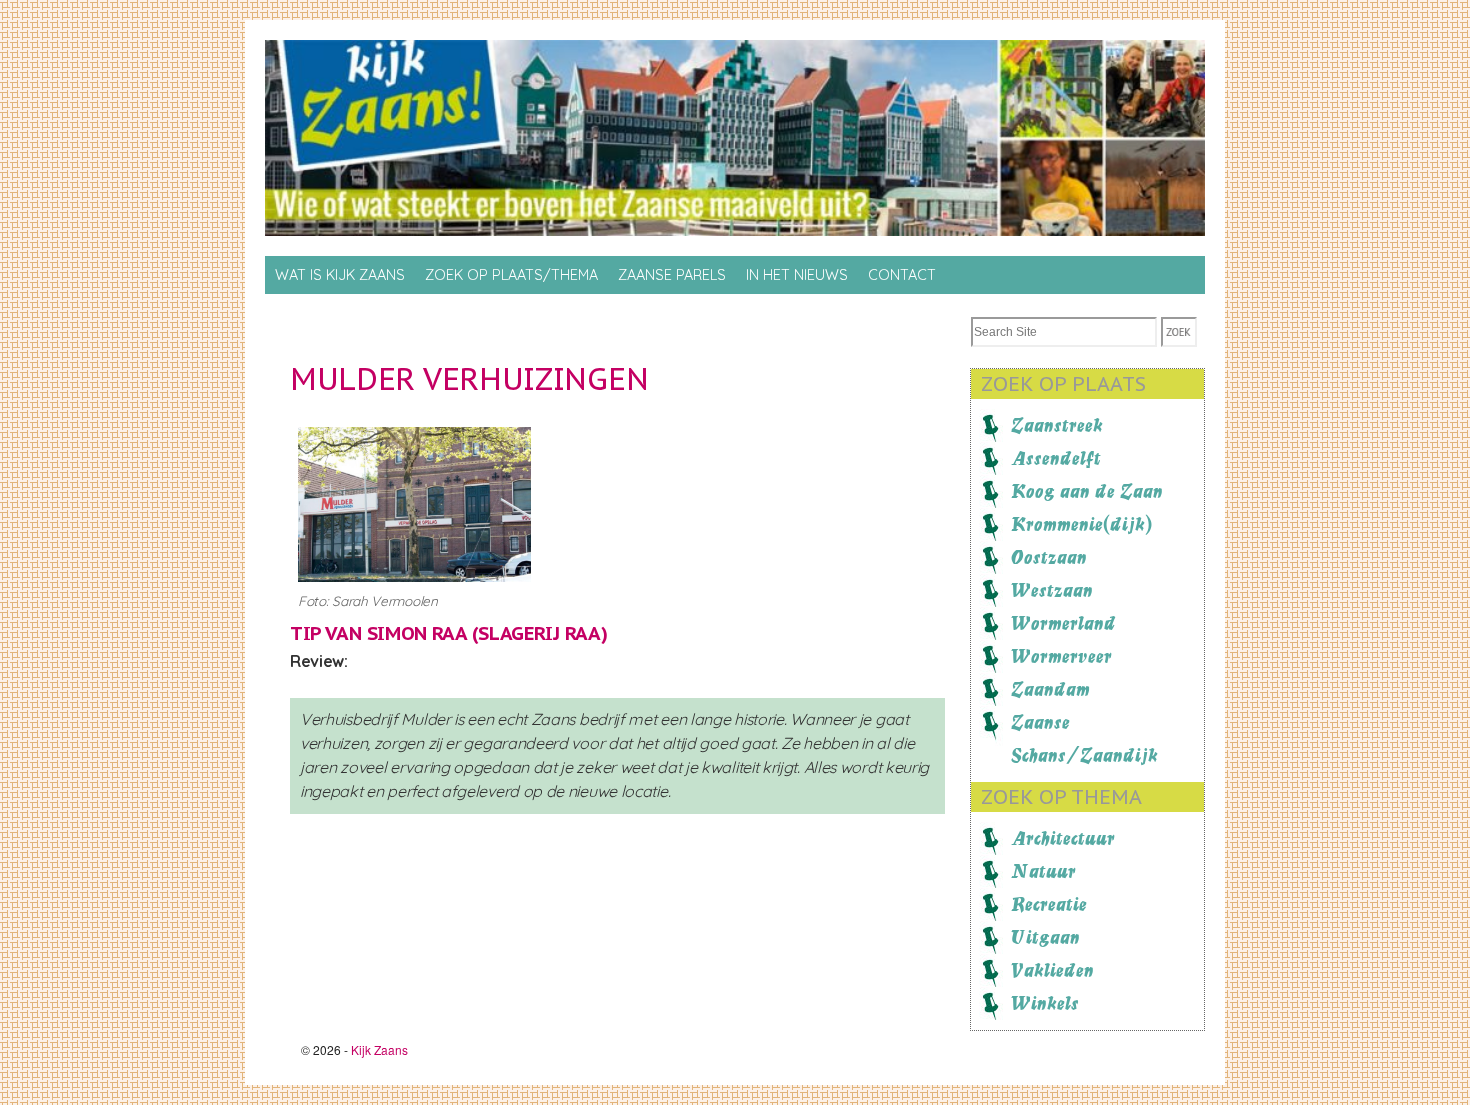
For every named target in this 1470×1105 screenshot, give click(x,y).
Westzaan (1052, 590)
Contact (902, 275)
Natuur (1043, 871)
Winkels (1045, 1003)
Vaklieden (1052, 970)
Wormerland (1063, 623)
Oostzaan (1049, 557)
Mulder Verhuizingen (469, 378)
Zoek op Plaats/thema (511, 275)
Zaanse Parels (672, 275)
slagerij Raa (539, 633)
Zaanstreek (1057, 425)
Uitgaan (1045, 937)
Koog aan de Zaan (1087, 491)
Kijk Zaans (379, 1049)
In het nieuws (797, 275)
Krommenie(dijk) (1081, 524)
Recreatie (1049, 904)
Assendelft (1056, 458)
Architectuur (1063, 838)
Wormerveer (1061, 656)
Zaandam (1050, 689)
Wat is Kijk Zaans (340, 275)
